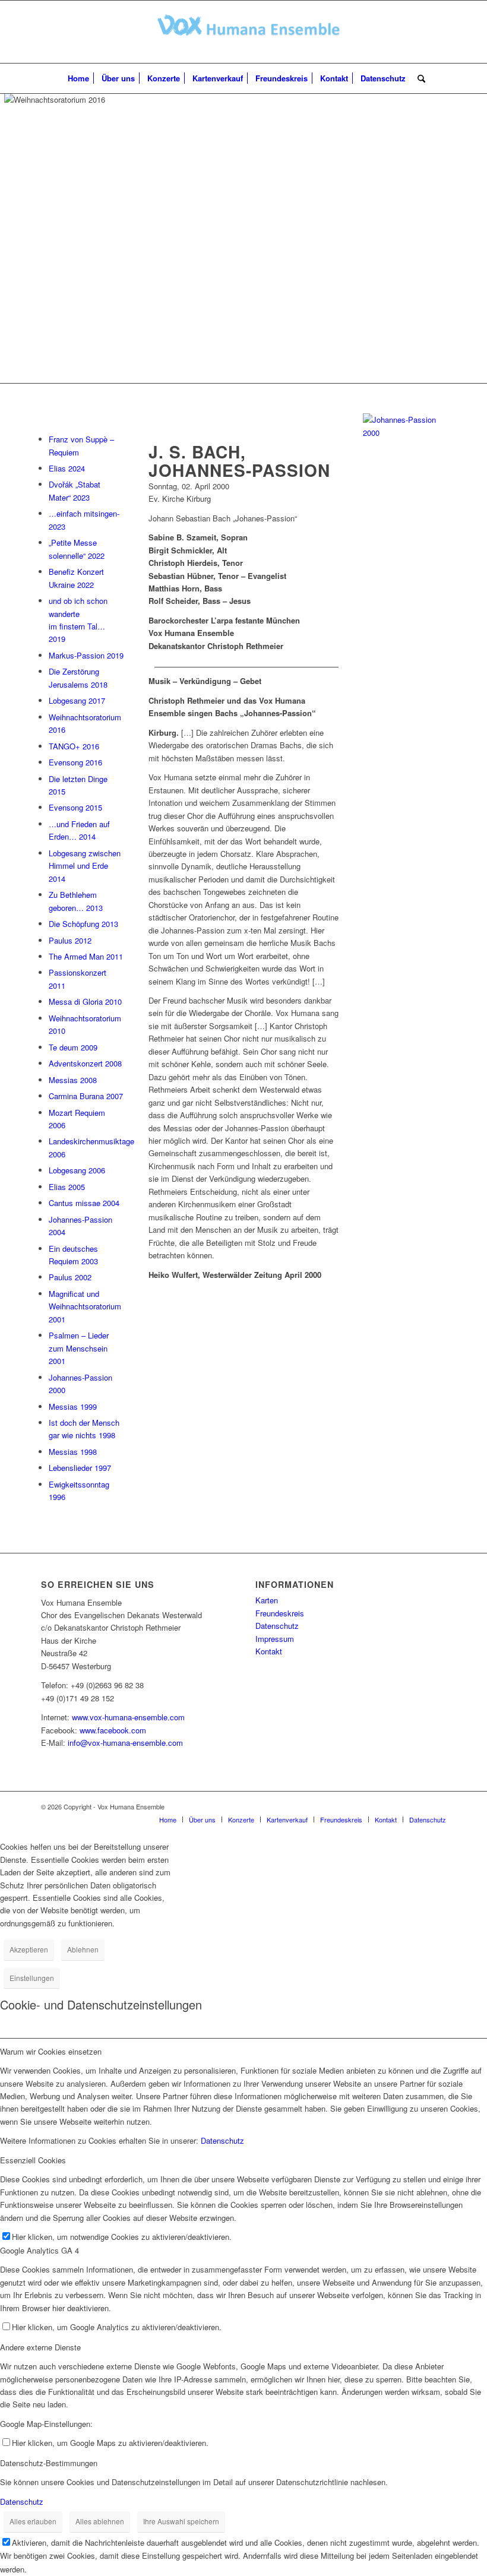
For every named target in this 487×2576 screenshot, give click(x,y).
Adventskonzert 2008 (85, 1063)
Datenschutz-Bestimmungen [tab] (49, 2463)
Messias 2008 (73, 1080)
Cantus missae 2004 (84, 1203)
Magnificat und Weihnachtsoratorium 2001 (85, 1306)
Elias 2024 (67, 468)
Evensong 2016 (75, 762)
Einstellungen (32, 1978)
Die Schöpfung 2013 (83, 924)
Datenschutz (277, 1626)
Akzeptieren (29, 1949)
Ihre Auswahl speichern (181, 2521)
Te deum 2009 (73, 1047)
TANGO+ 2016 (74, 746)
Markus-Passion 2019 (86, 655)
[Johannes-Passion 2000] (404, 433)
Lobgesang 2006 (77, 1170)
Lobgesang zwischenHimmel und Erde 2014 (85, 866)
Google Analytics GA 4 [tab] (39, 2250)
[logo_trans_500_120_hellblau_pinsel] (244, 32)
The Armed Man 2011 (86, 956)
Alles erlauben (33, 2521)
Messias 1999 (73, 1406)
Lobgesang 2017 (77, 700)
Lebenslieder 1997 (80, 1468)
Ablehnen (83, 1949)
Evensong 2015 (75, 807)
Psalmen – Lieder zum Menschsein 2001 (79, 1348)
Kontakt (269, 1651)
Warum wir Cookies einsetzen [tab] (51, 2051)
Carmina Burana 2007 (86, 1096)
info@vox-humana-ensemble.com (125, 1743)
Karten (267, 1600)
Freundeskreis (280, 1613)
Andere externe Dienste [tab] (40, 2347)
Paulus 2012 (70, 940)
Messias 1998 (73, 1452)
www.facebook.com (113, 1730)
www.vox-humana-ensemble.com (128, 1717)
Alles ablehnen (100, 2521)
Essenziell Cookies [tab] (33, 2160)
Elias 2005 (67, 1187)
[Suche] (418, 78)
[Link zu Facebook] (437, 1806)
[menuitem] (78, 78)
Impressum (275, 1639)
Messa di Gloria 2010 (85, 1001)
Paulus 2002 (70, 1277)
